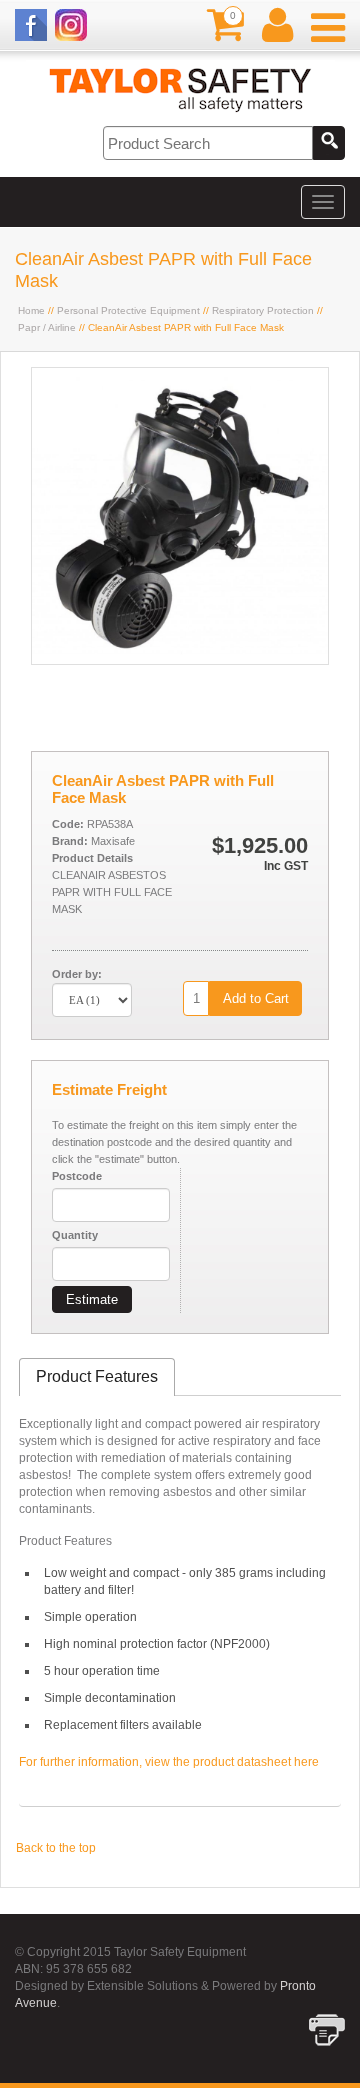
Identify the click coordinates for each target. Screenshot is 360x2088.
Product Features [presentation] (97, 1376)
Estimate (92, 1299)
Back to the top (56, 1848)
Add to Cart (256, 998)
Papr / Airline (47, 327)
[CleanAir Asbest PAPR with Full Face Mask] (180, 660)
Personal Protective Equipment (128, 310)
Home (31, 310)
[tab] (97, 1377)
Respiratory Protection (263, 310)
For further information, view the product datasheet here (169, 1762)
